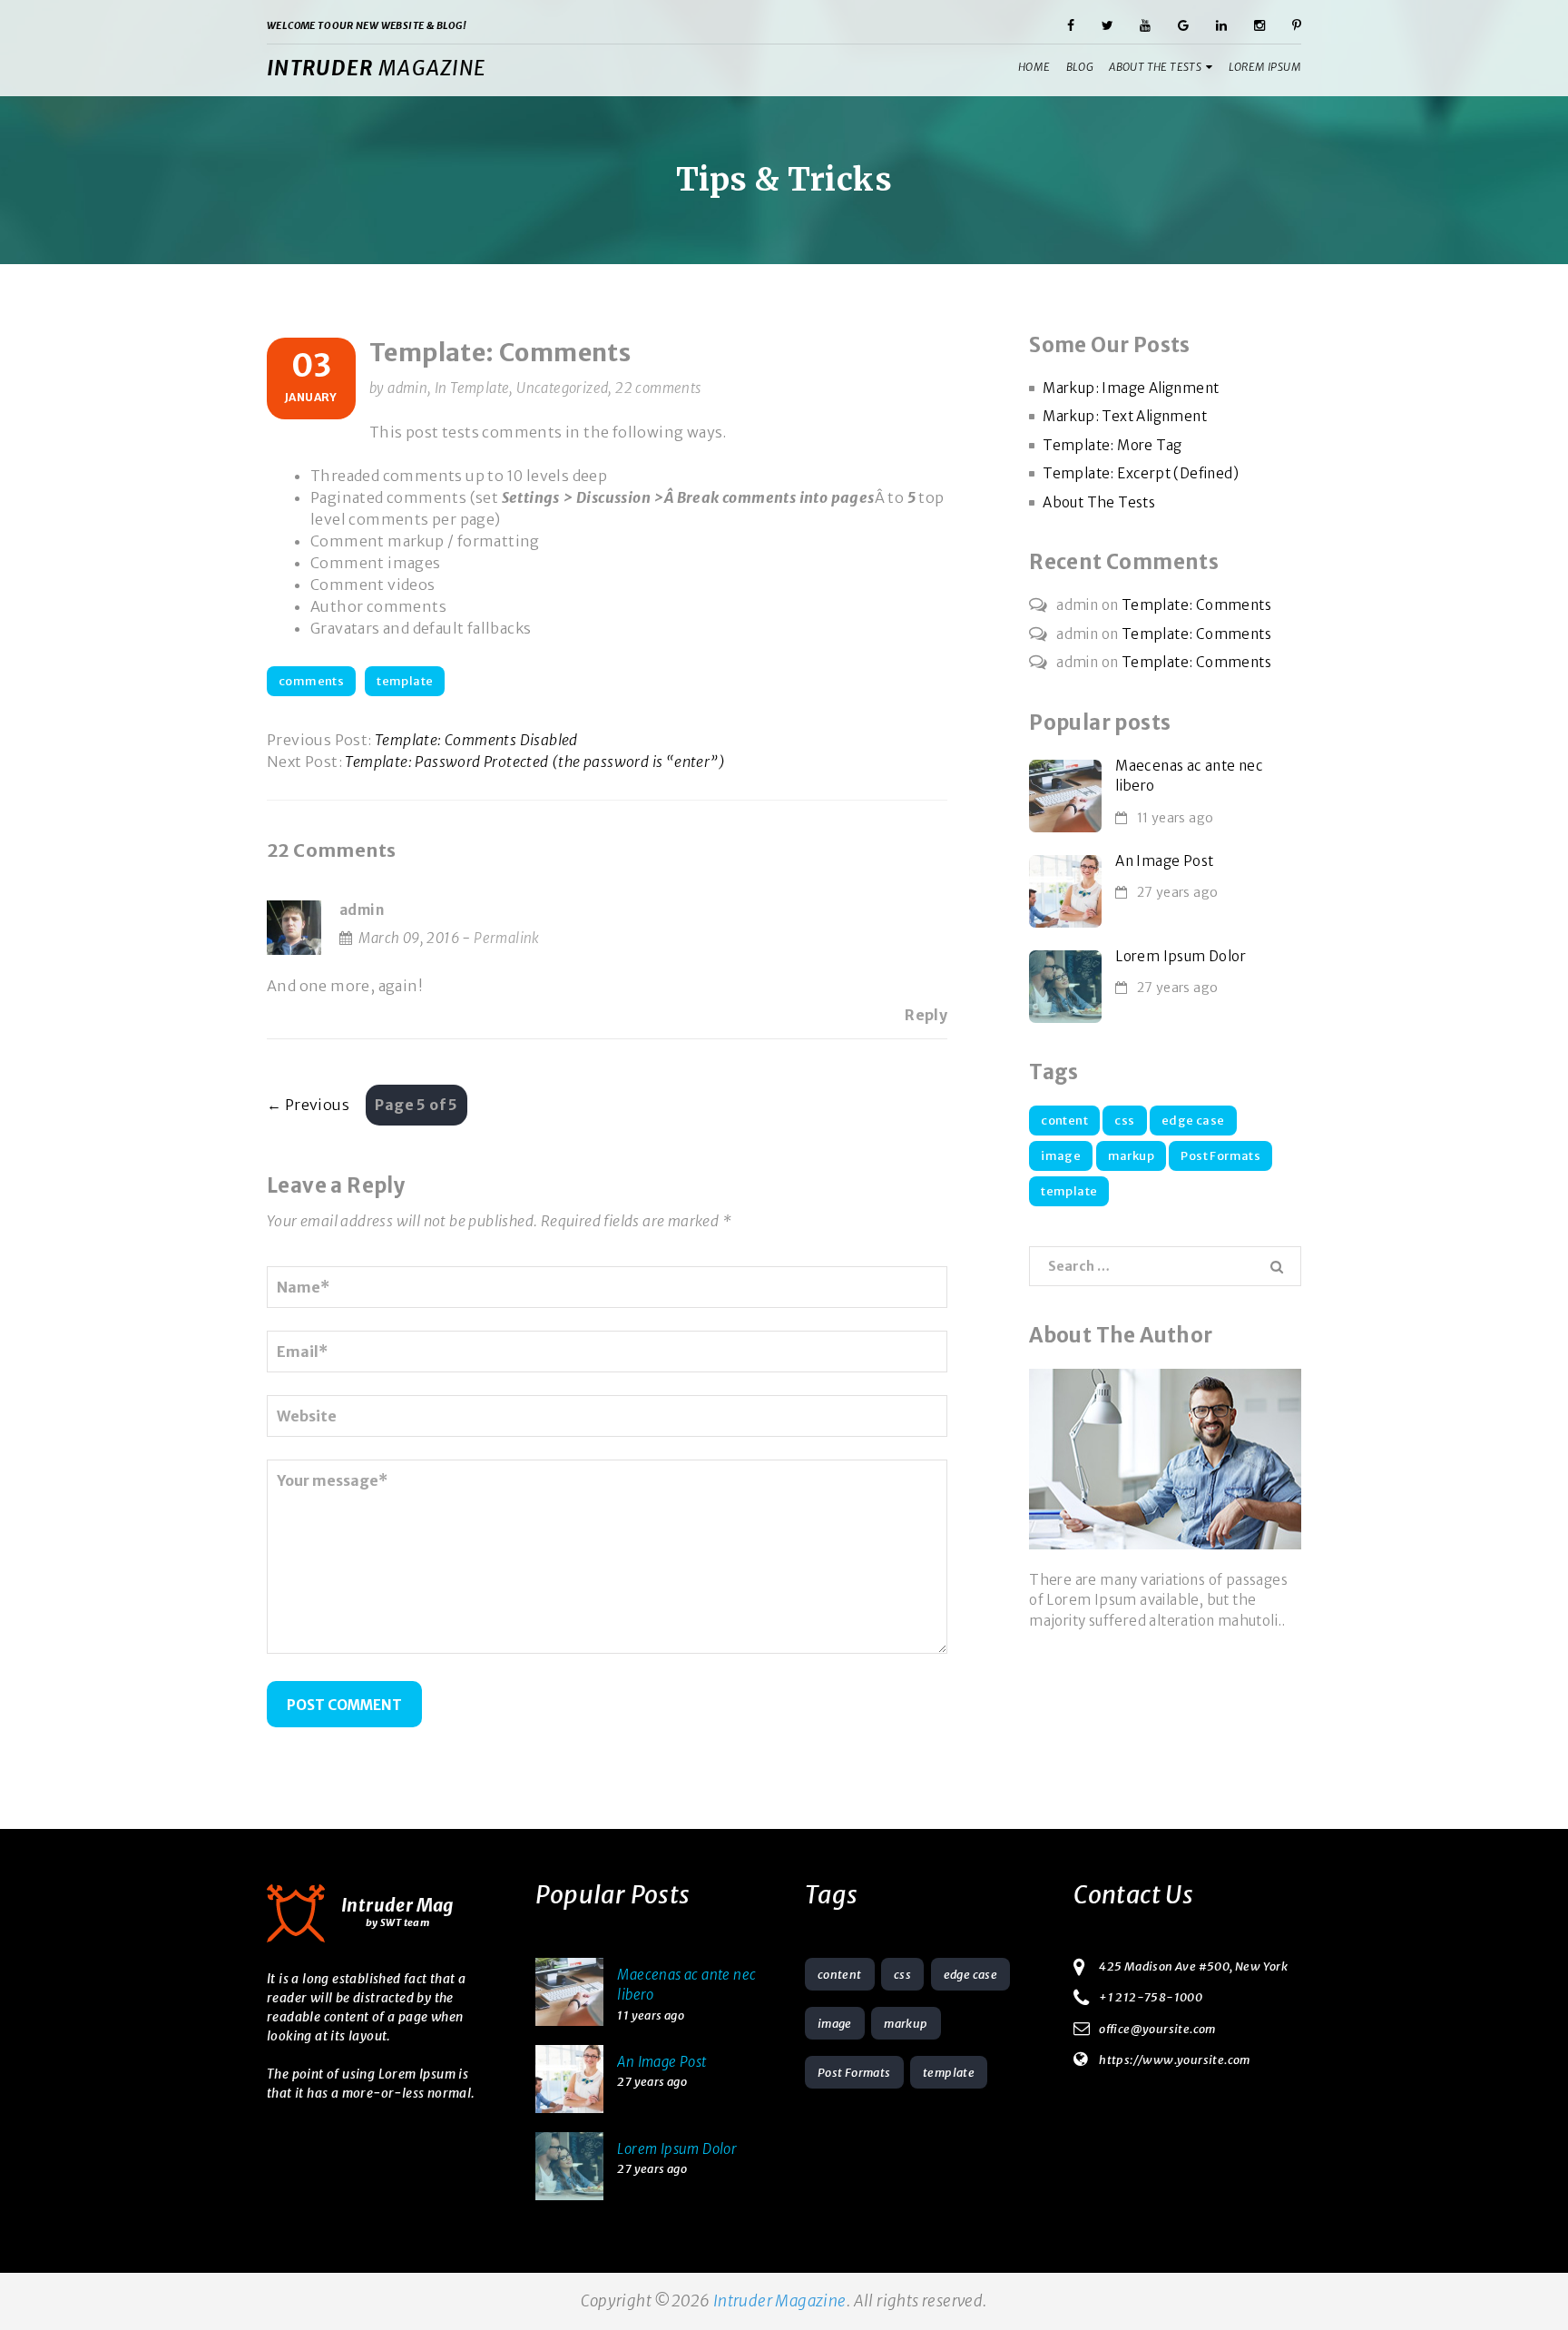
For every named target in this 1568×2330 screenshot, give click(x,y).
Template (480, 388)
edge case (1193, 1121)
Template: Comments (500, 352)
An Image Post (1164, 861)
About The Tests (1155, 67)
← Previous (308, 1105)
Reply (926, 1015)
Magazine (376, 68)
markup (1131, 1156)
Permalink (507, 938)
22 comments (658, 388)
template (405, 681)
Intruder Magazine (780, 2301)
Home (1034, 67)
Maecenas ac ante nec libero (1189, 776)
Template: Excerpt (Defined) (1141, 473)
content (1064, 1121)
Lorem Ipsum (1265, 67)
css (1124, 1121)
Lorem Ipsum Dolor (1181, 956)
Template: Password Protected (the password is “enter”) (535, 762)
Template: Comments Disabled (476, 740)
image (1061, 1156)
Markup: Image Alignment (1131, 388)
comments (311, 681)
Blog (1080, 67)
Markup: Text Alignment (1125, 416)
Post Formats (1220, 1156)
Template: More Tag (1112, 445)
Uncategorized (562, 388)
